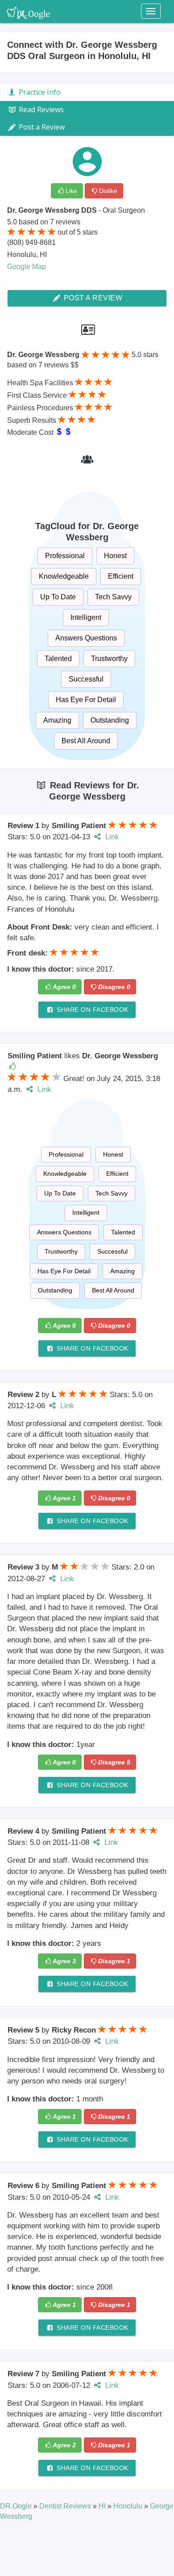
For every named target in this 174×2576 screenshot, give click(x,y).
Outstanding (110, 720)
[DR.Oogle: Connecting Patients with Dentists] (28, 11)
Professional (65, 556)
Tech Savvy (113, 597)
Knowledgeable (64, 576)
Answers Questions (86, 638)
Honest (115, 556)
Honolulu (129, 2506)
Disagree (114, 987)
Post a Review (92, 298)
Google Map (27, 267)
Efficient (121, 576)
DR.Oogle (17, 2506)
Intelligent (86, 617)
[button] (12, 1077)
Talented (58, 659)
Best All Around (86, 741)
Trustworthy (109, 659)
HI (103, 2506)
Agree (64, 987)
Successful (86, 679)
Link (111, 837)
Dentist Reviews (66, 2506)
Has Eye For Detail (86, 700)
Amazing (57, 720)
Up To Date (58, 597)
